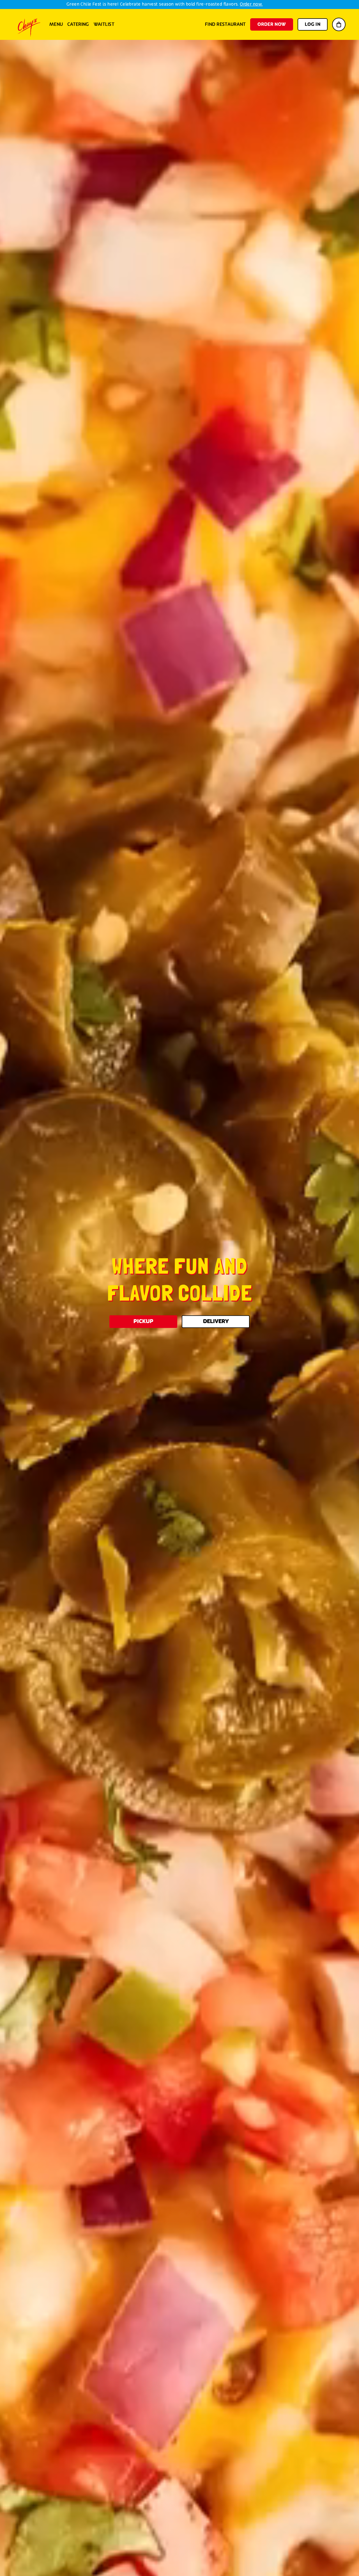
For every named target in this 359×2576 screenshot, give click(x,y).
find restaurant (225, 24)
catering (78, 24)
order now (272, 24)
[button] (339, 24)
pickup (143, 1321)
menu (56, 24)
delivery (216, 1321)
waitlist (104, 24)
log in (313, 24)
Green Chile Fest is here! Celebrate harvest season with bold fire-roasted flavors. (164, 4)
